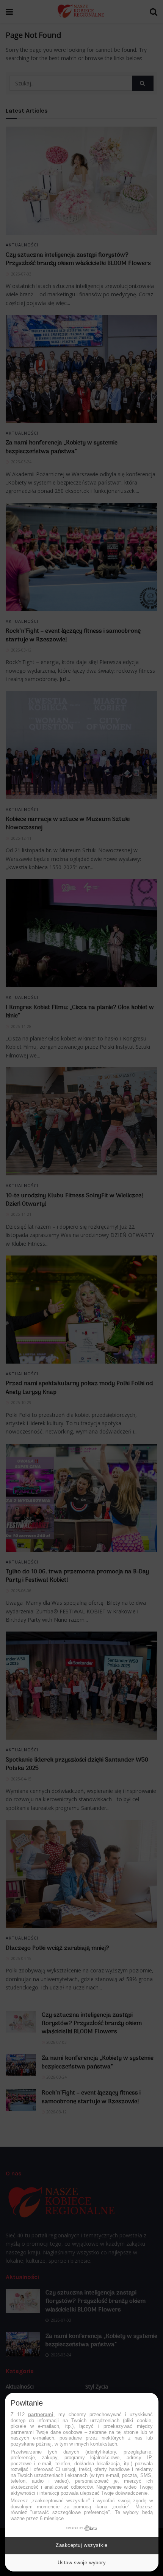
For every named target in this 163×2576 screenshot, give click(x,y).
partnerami (41, 2414)
